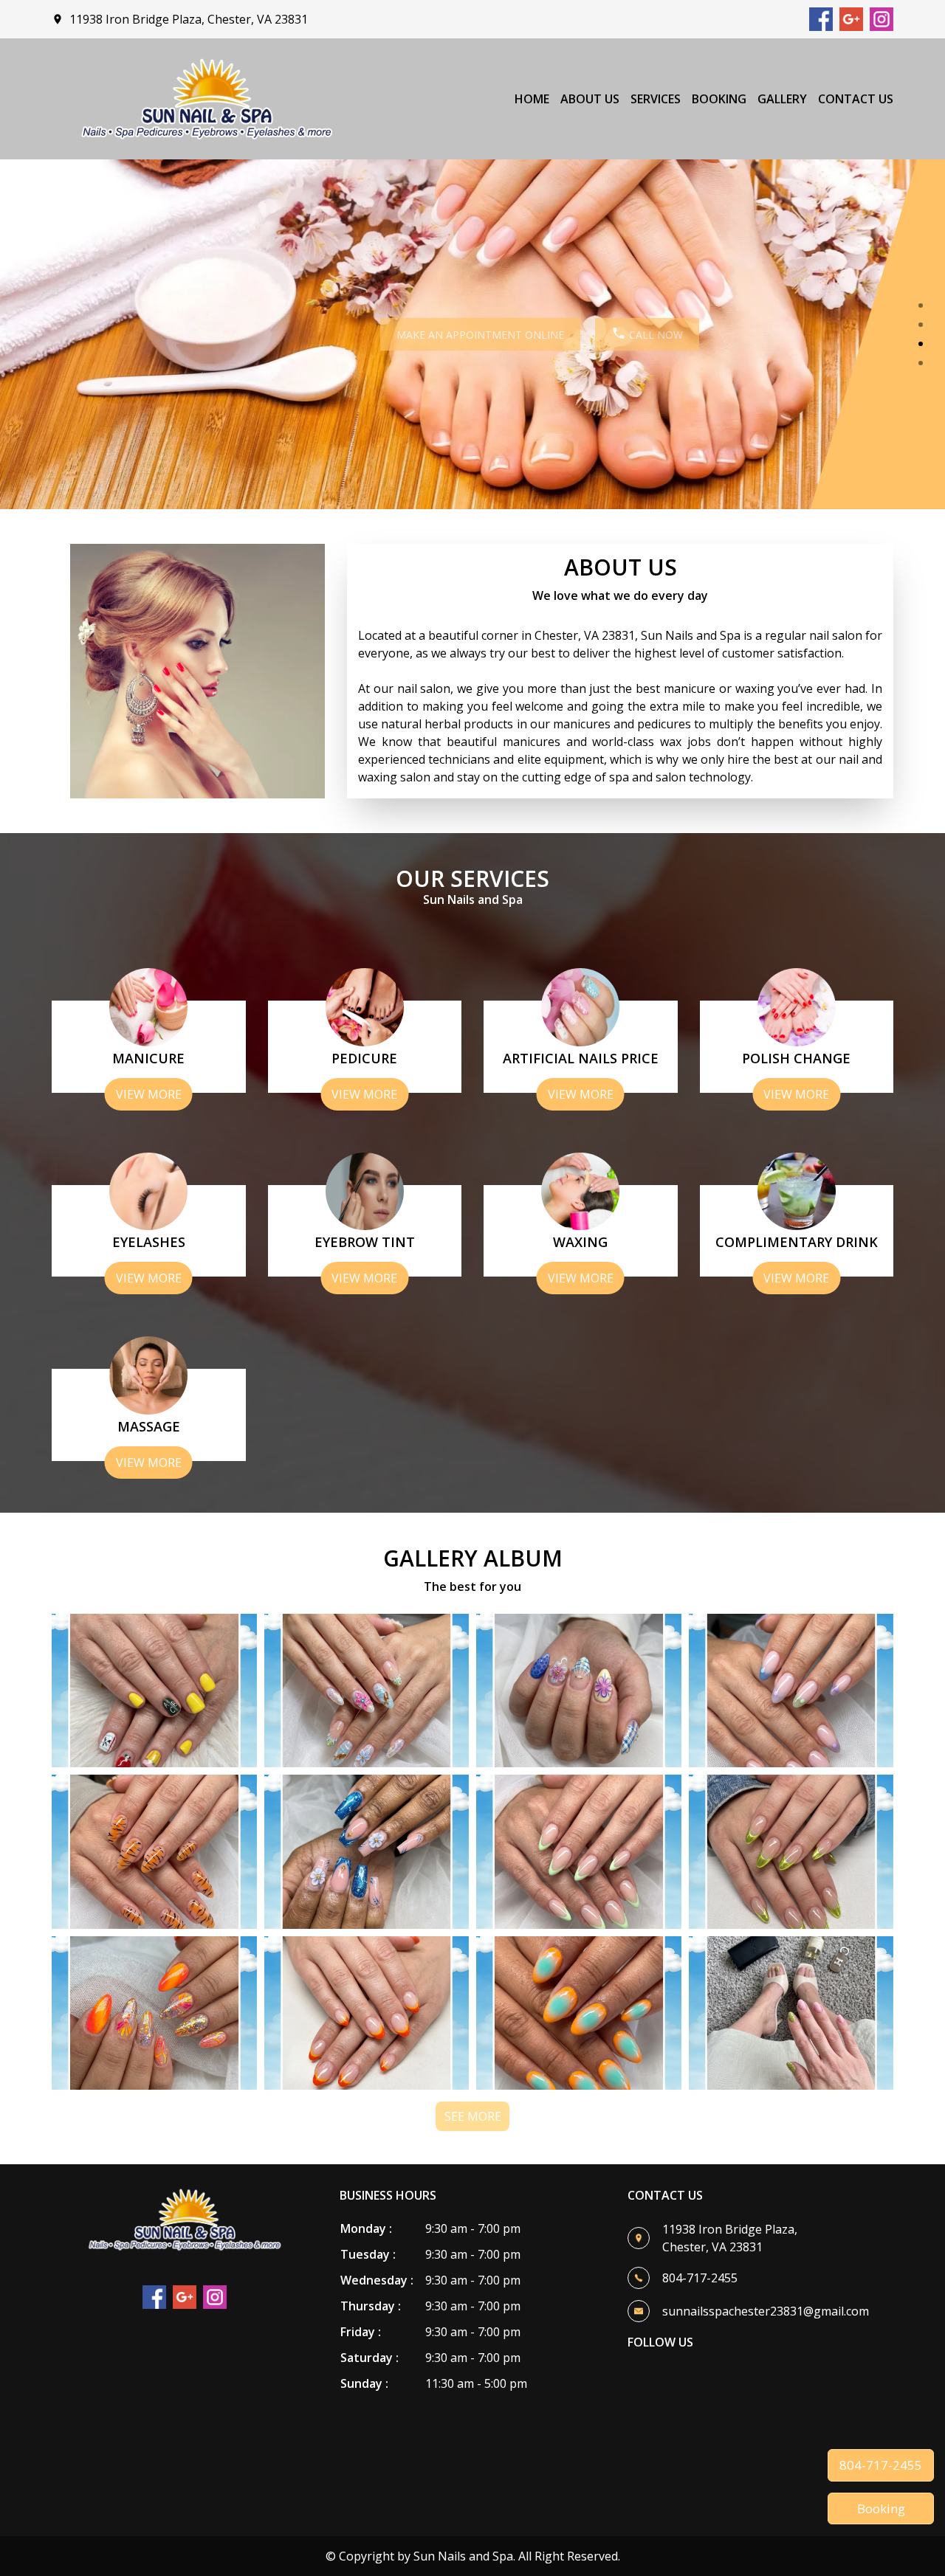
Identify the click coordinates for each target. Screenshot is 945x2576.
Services (656, 99)
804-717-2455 (881, 2465)
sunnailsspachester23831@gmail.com (766, 2311)
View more (149, 1094)
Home (532, 99)
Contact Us (856, 99)
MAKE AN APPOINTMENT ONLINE (413, 335)
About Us (590, 99)
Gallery (782, 99)
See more (473, 2116)
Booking (719, 99)
